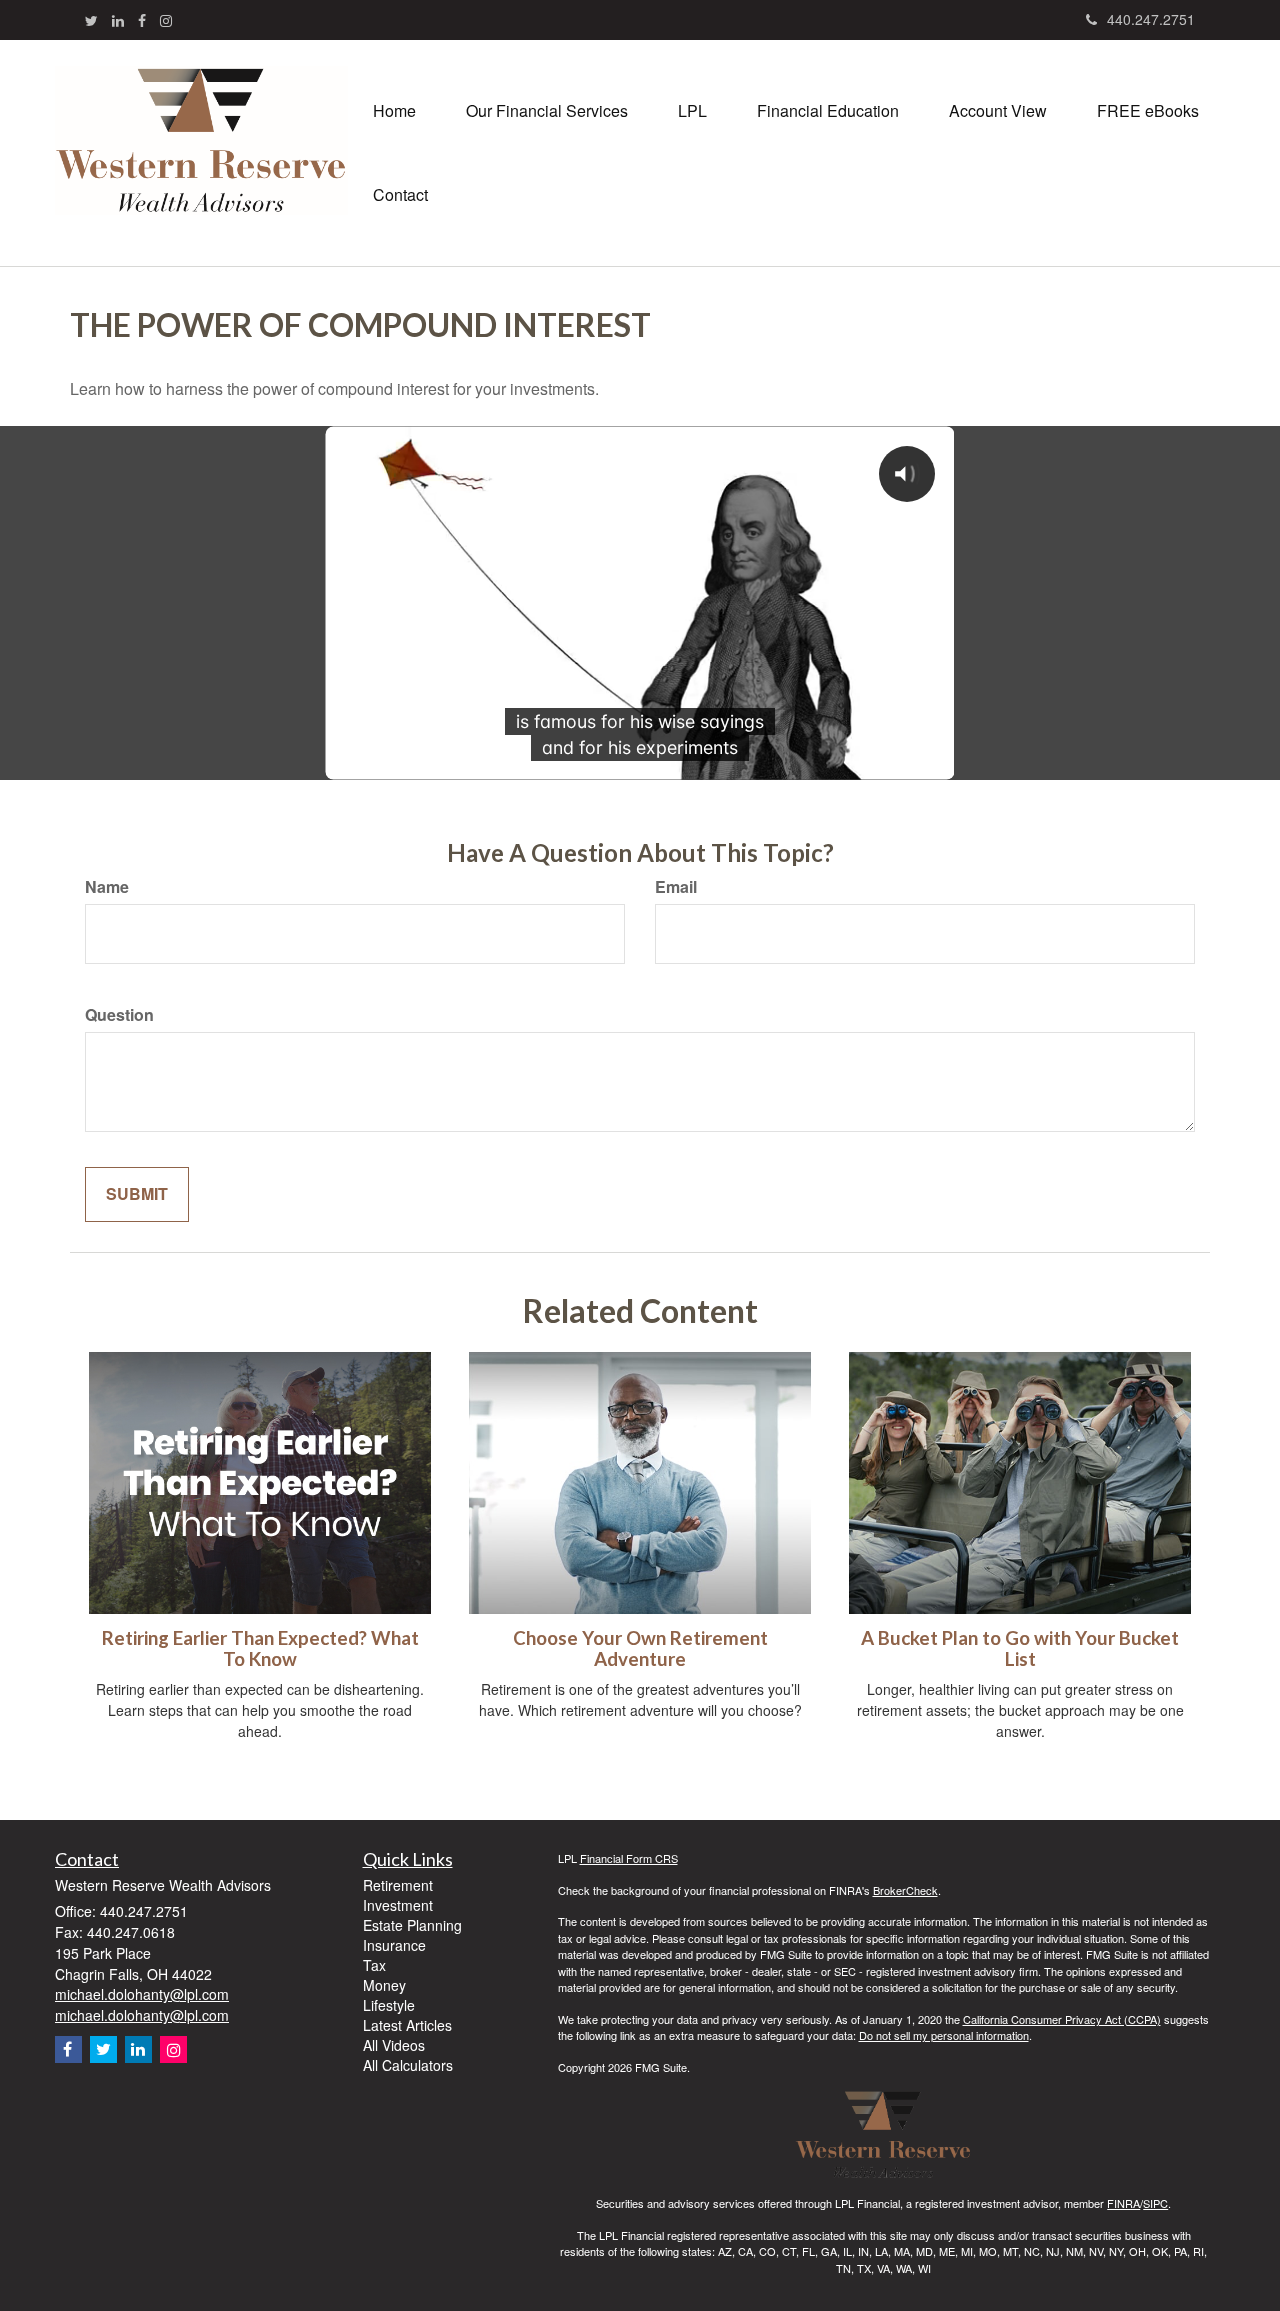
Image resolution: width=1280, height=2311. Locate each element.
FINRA (1123, 2203)
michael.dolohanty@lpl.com (142, 1994)
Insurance (394, 1945)
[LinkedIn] (118, 20)
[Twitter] (91, 20)
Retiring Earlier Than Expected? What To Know (260, 1648)
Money (384, 1985)
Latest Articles (407, 2025)
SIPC (1155, 2203)
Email (676, 887)
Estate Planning (412, 1925)
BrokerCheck (905, 1890)
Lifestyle (389, 2005)
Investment (398, 1905)
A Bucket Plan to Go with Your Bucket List (1020, 1648)
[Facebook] (142, 20)
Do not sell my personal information (944, 2035)
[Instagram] (166, 20)
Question (119, 1015)
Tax (374, 1965)
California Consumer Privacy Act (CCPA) (1062, 2019)
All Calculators (408, 2065)
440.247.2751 (1151, 19)
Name (107, 887)
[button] (547, 111)
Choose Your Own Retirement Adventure (640, 1648)
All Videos (394, 2045)
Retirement (398, 1885)
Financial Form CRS (629, 1858)
